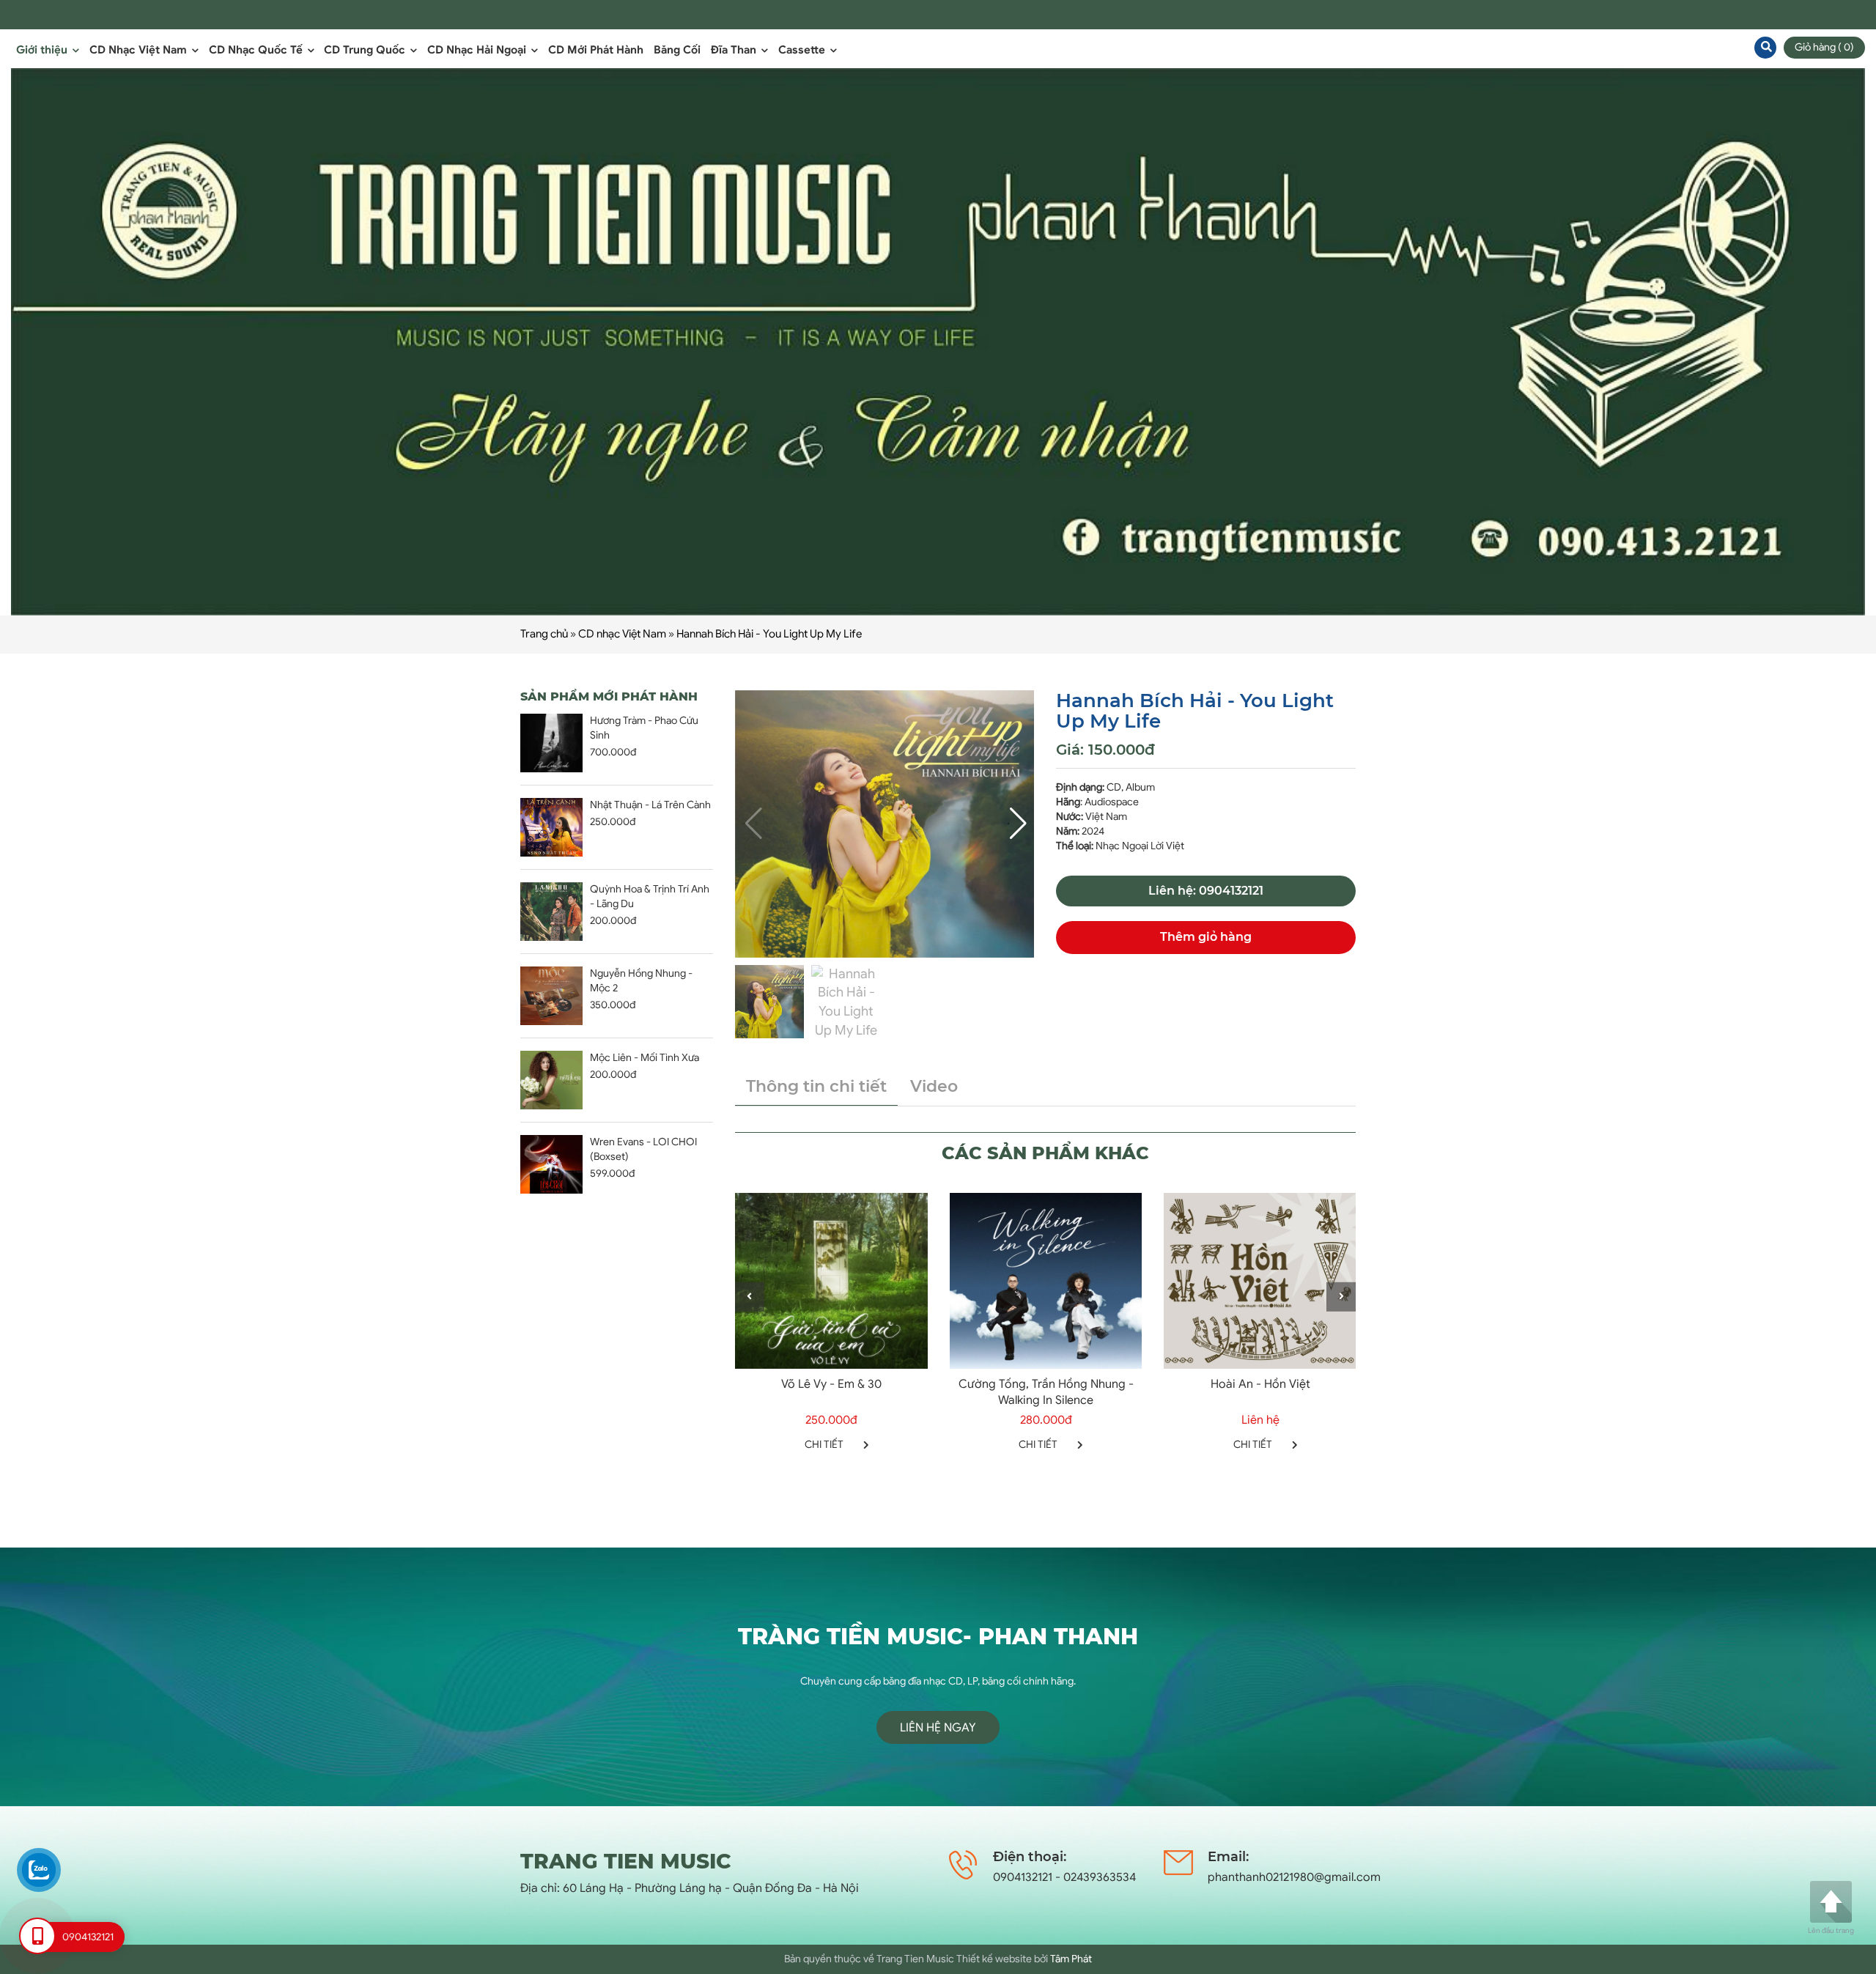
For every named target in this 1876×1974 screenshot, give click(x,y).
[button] (1017, 824)
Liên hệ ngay (938, 1728)
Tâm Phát (1071, 1959)
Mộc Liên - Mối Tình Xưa (645, 1058)
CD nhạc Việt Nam (622, 634)
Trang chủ (544, 634)
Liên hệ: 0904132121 (1206, 891)
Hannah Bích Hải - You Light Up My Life (769, 634)
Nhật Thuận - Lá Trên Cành (650, 805)
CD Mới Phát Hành (596, 50)
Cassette (803, 50)
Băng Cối (677, 50)
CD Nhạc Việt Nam (140, 50)
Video (934, 1086)
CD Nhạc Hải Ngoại (478, 50)
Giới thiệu (43, 50)
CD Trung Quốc (366, 50)
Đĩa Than (735, 50)
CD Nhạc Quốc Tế (257, 50)
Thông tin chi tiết (816, 1086)
